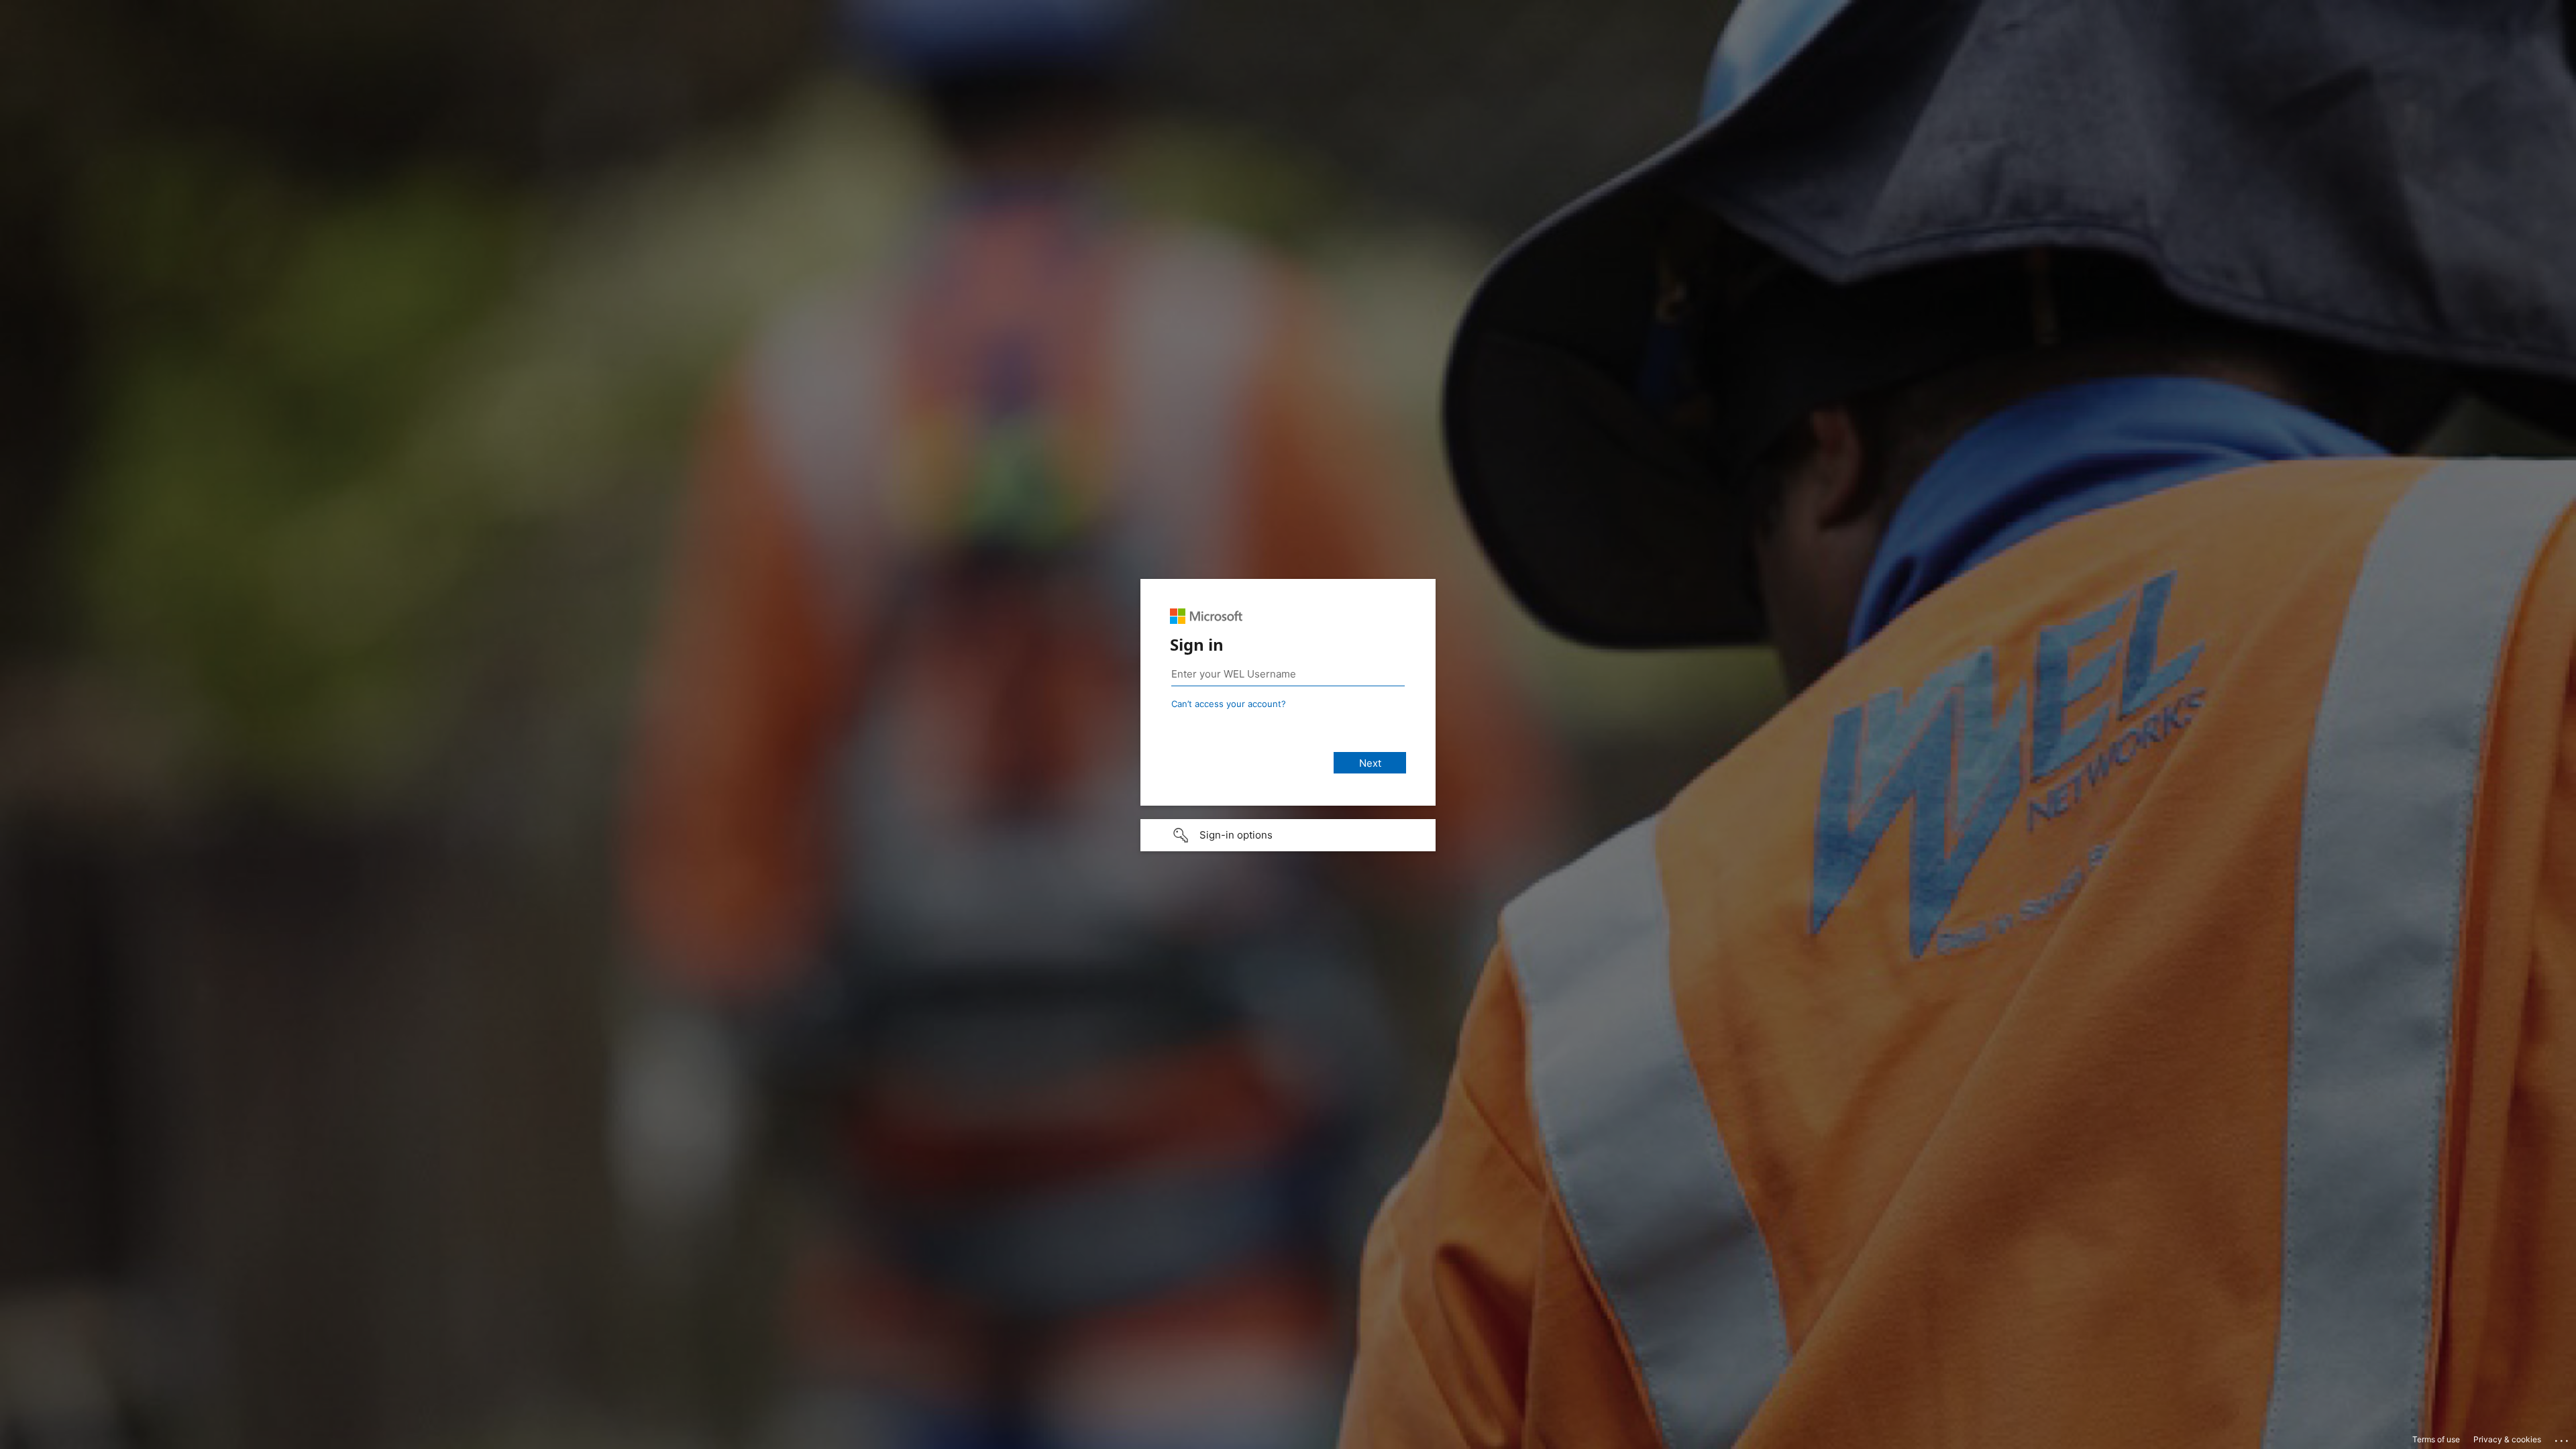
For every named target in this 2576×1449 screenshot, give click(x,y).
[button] (1288, 835)
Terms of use (2436, 1439)
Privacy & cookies (2507, 1439)
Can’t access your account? (1229, 704)
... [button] (2563, 1438)
